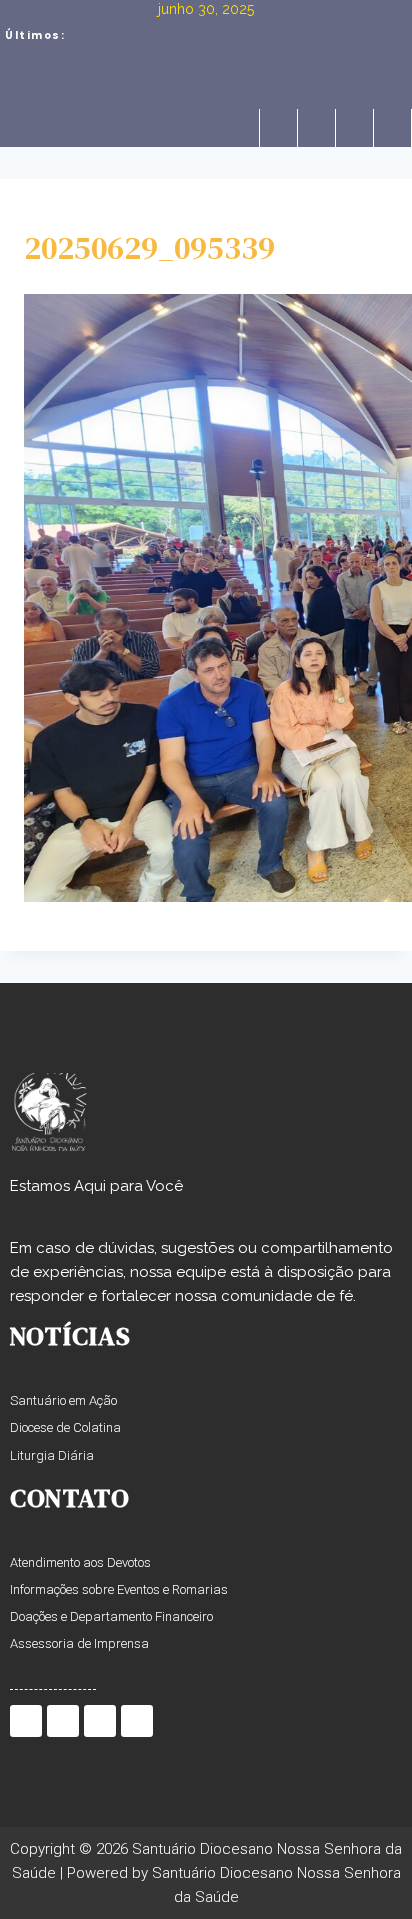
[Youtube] (392, 128)
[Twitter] (316, 128)
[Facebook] (278, 128)
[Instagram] (354, 128)
